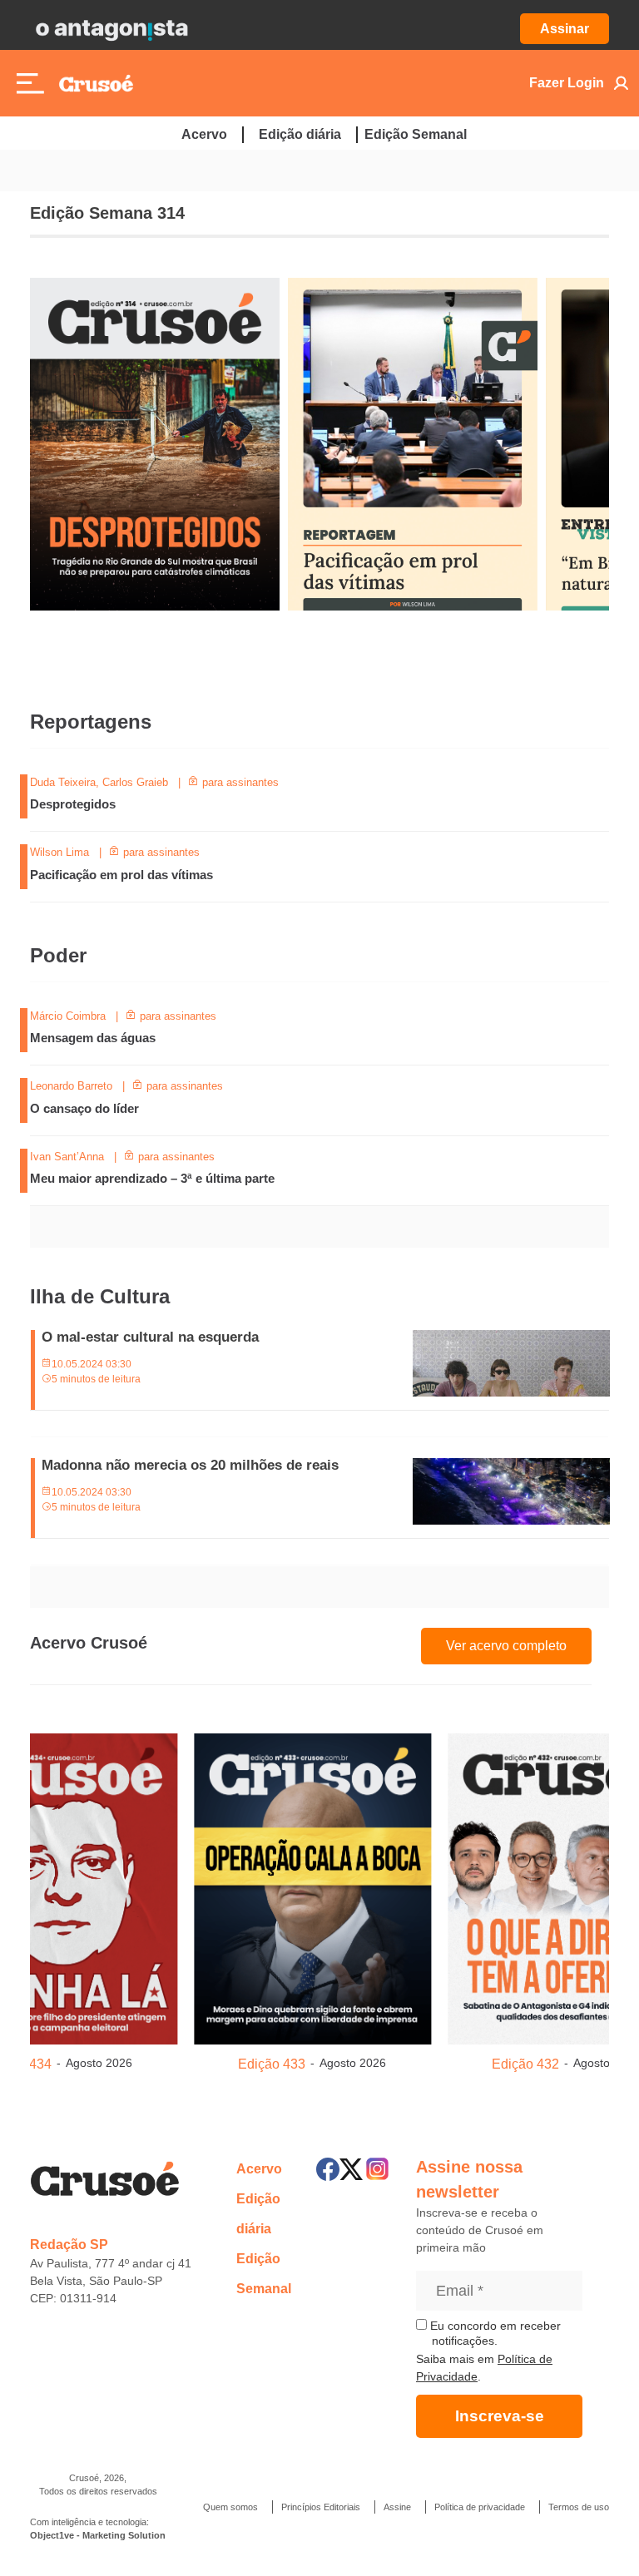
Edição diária (300, 134)
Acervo (204, 134)
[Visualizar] (196, 1886)
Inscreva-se (500, 2416)
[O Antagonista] (111, 29)
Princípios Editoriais (321, 2507)
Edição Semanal (416, 134)
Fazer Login (567, 83)
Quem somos (230, 2507)
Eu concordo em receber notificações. (494, 2333)
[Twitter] (351, 2169)
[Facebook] (328, 2169)
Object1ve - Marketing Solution (98, 2535)
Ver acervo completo (506, 1646)
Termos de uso (579, 2507)
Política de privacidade (480, 2507)
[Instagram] (377, 2169)
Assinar (565, 29)
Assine (397, 2507)
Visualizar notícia (83, 784)
